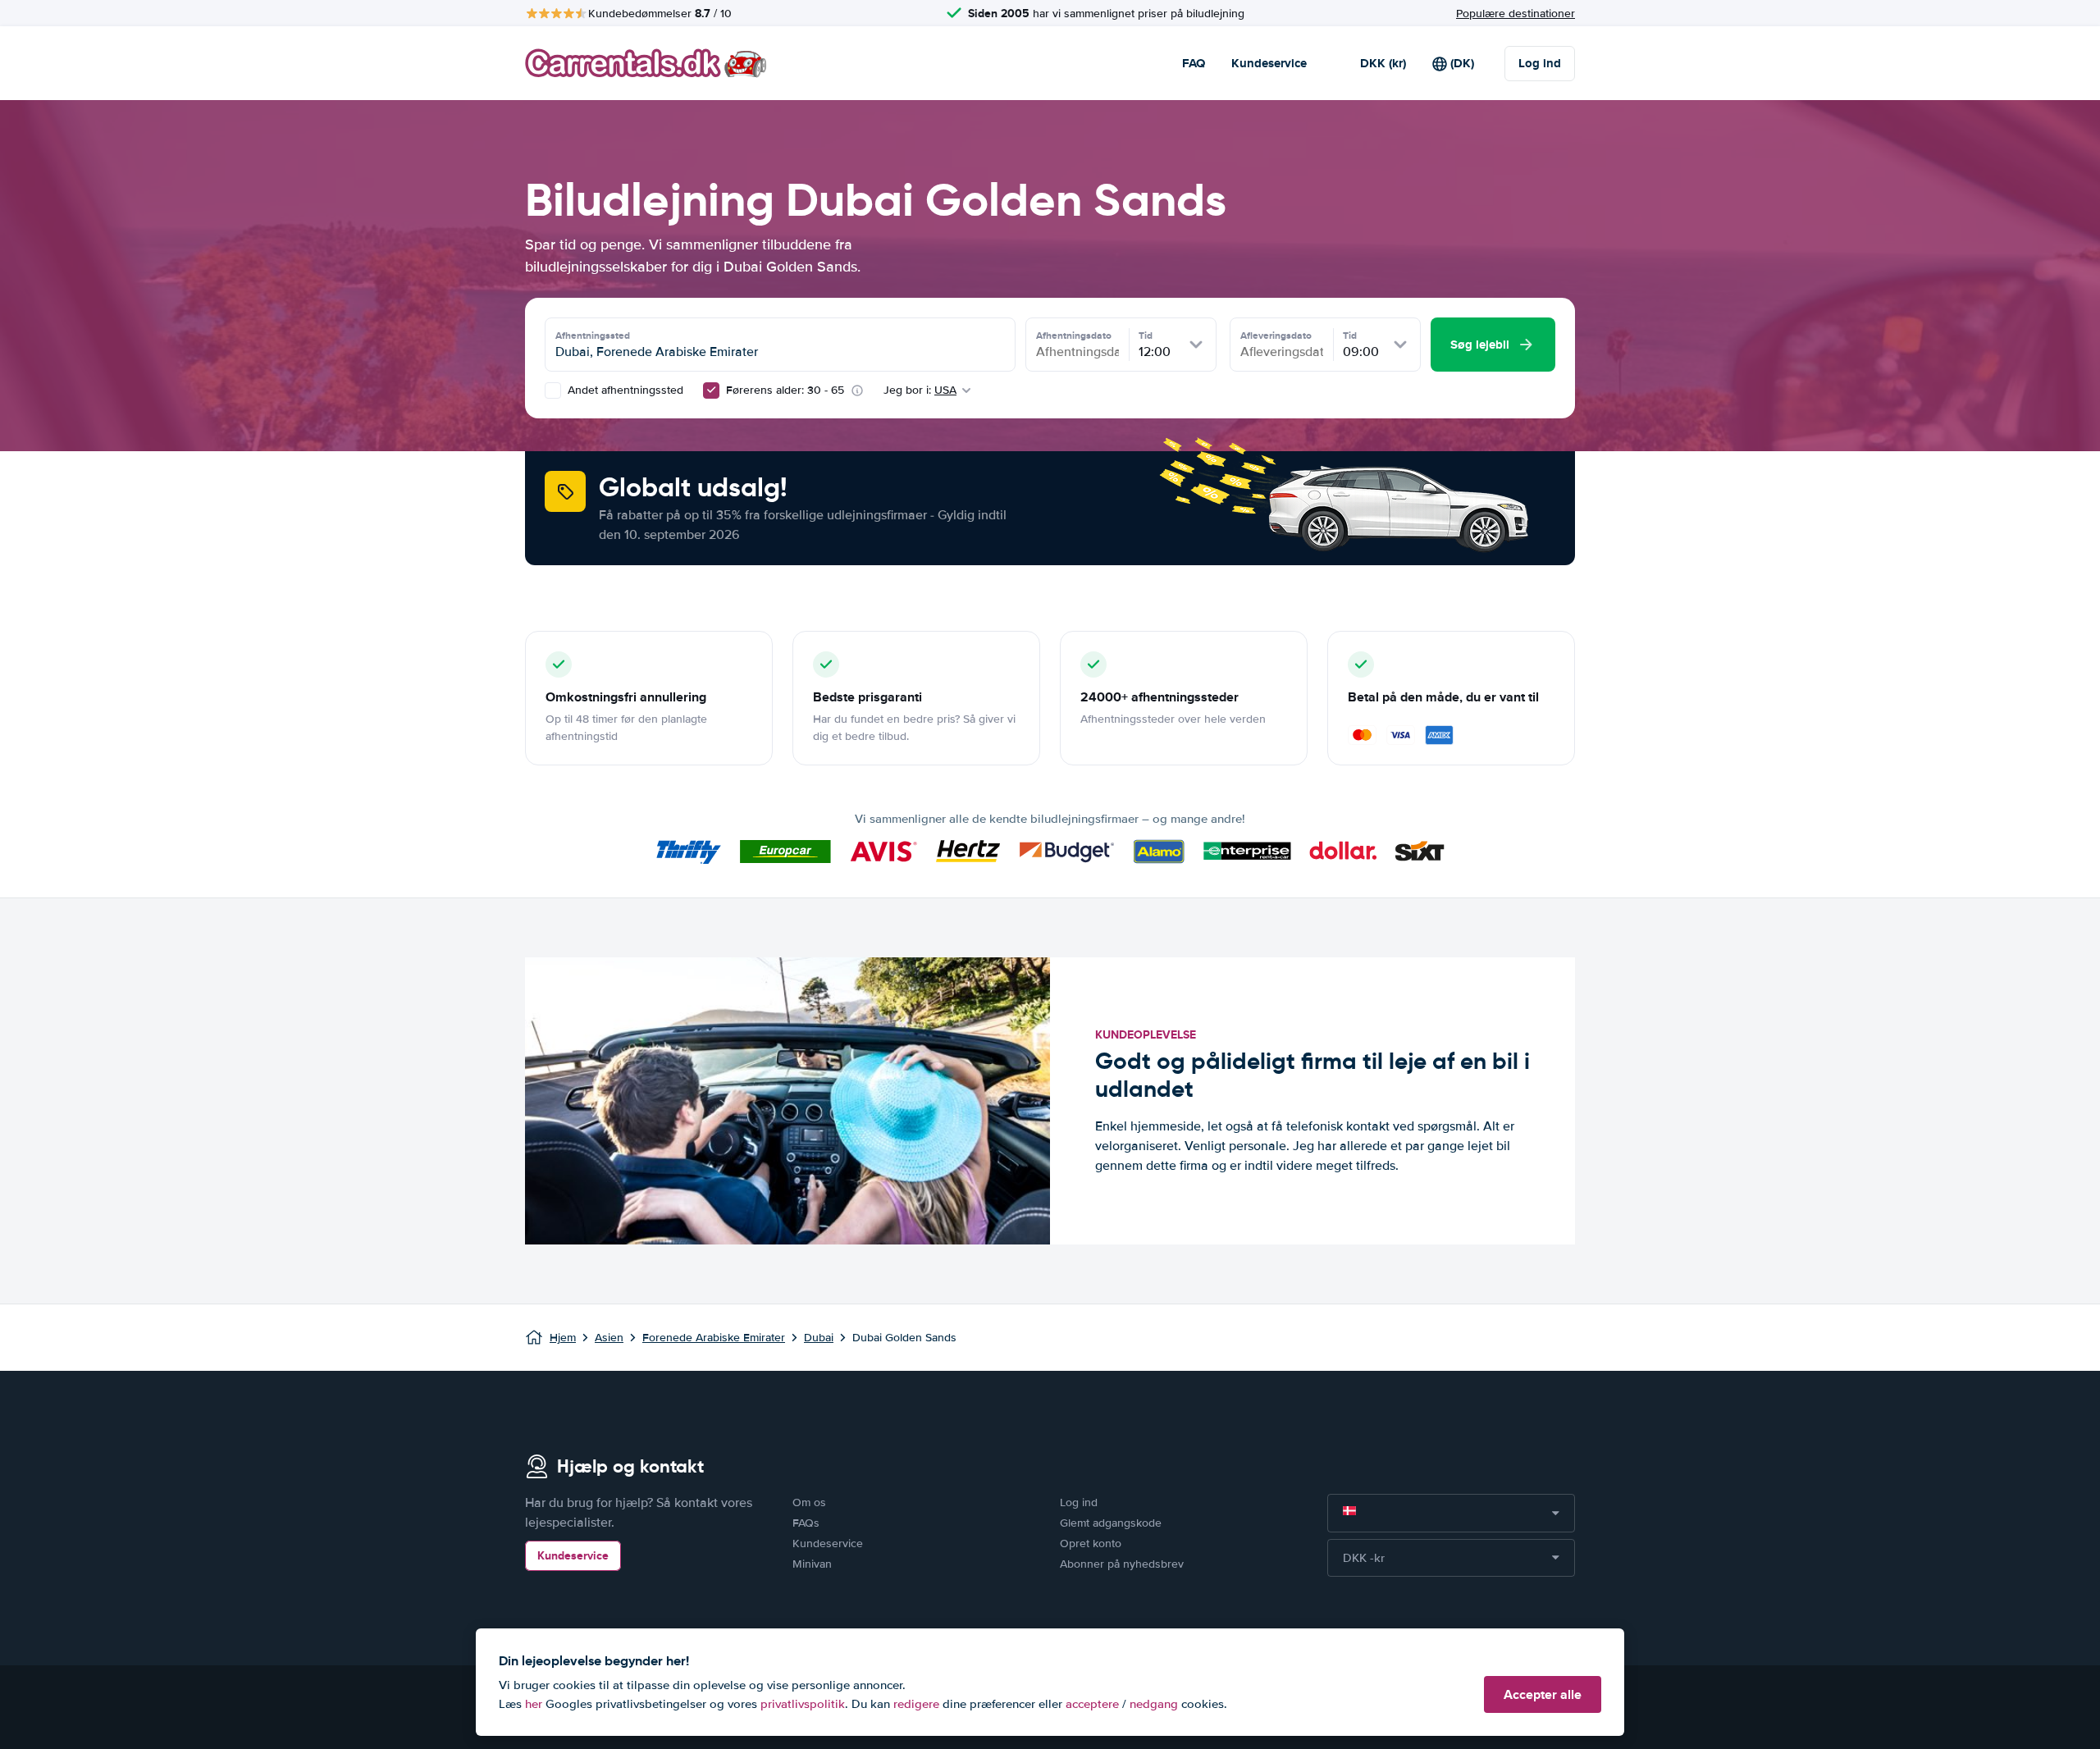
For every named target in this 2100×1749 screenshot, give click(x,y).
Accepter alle (1543, 1694)
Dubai (819, 1338)
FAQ (1194, 63)
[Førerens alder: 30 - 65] (711, 390)
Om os (809, 1502)
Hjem (563, 1338)
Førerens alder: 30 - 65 (785, 390)
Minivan (812, 1564)
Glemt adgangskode (1111, 1523)
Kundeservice (1269, 63)
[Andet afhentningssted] (553, 390)
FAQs (806, 1523)
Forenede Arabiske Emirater (714, 1338)
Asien (609, 1338)
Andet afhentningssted (624, 390)
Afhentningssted (593, 336)
